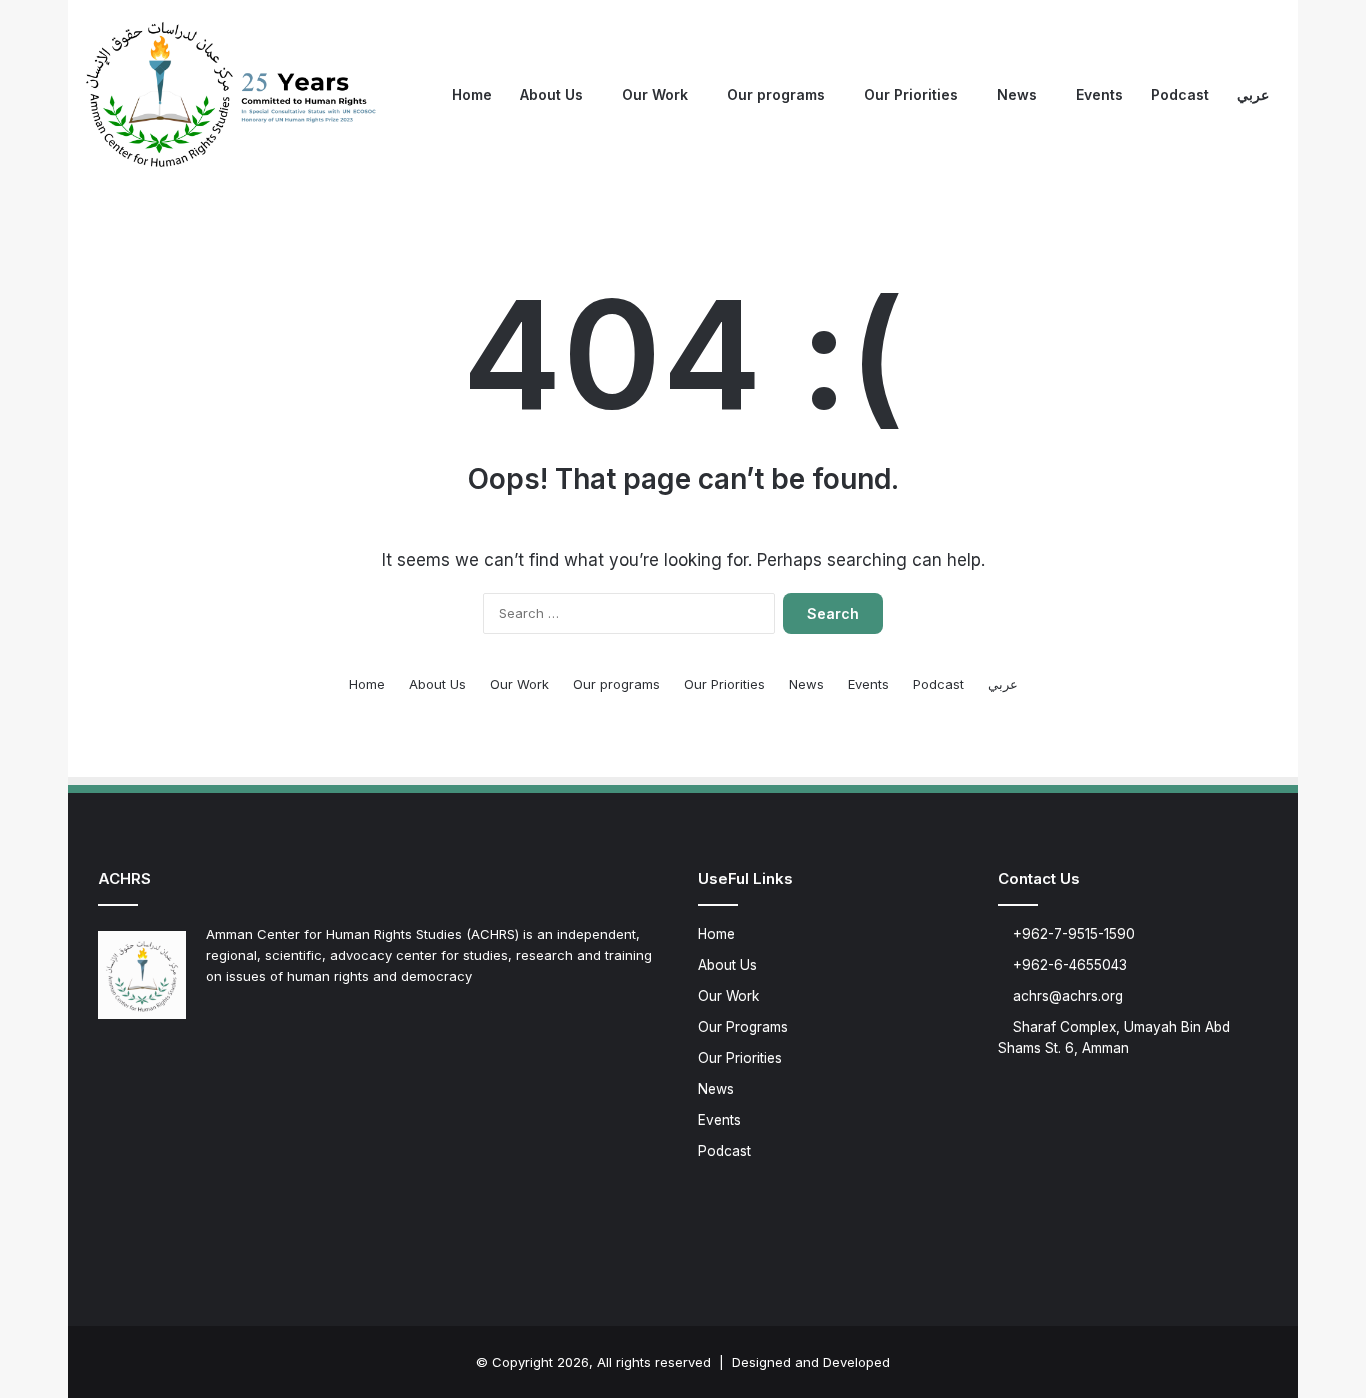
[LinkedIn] (158, 1061)
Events (1099, 94)
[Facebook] (110, 1061)
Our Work (655, 94)
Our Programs (743, 1027)
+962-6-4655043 (1068, 965)
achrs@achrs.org (1066, 996)
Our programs (776, 94)
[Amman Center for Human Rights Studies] (233, 95)
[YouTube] (182, 1061)
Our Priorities (911, 94)
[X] (134, 1061)
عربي (1253, 94)
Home (472, 94)
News (1017, 94)
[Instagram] (206, 1061)
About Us (551, 94)
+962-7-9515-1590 (1072, 934)
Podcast (1180, 94)
